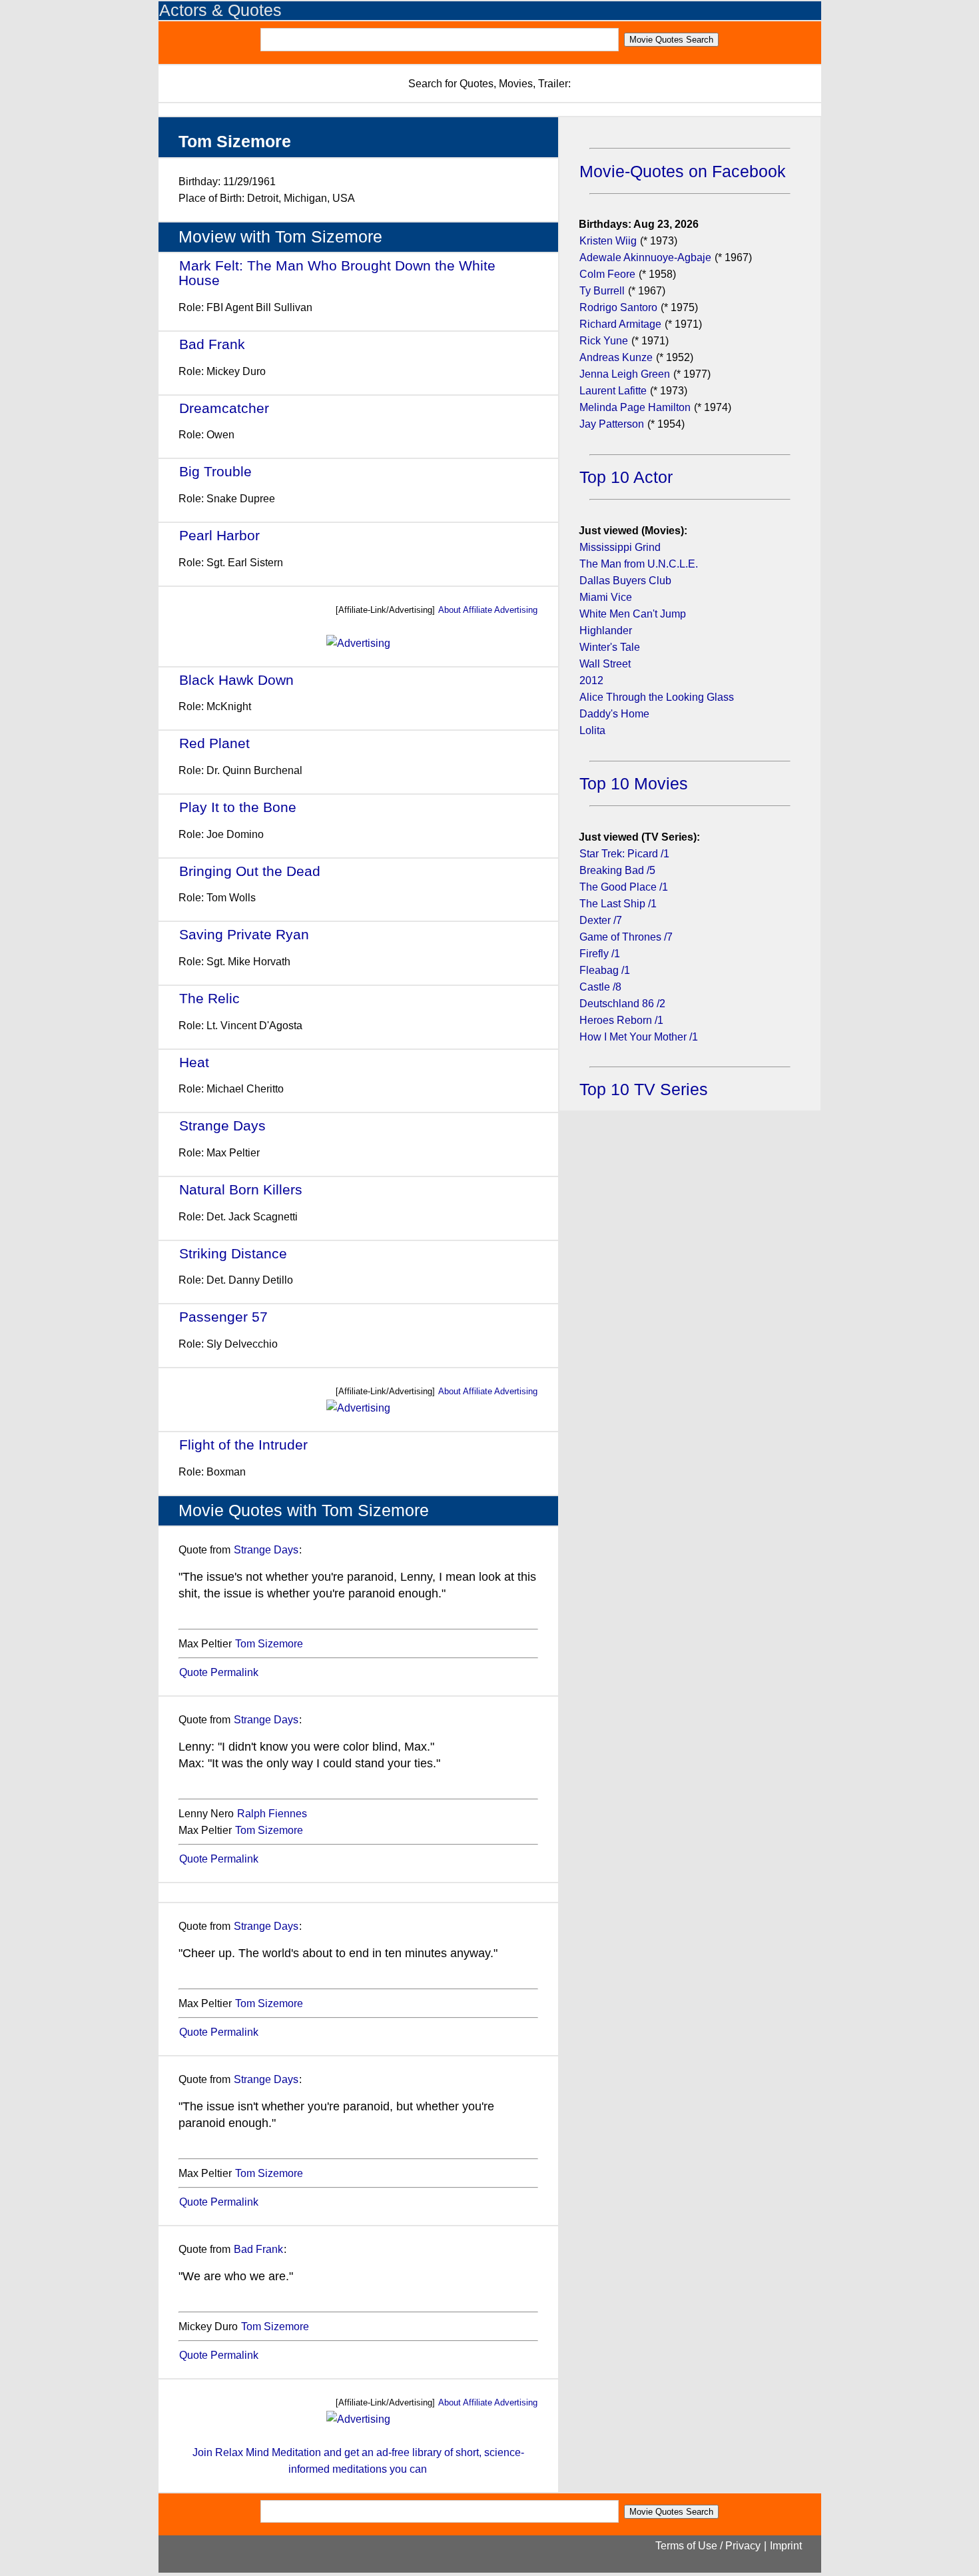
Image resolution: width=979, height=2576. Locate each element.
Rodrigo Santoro (618, 307)
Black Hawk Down (236, 680)
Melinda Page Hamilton (635, 407)
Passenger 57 (223, 1317)
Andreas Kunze (616, 357)
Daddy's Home (614, 714)
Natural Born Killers (241, 1189)
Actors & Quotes (220, 10)
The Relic (209, 998)
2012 (591, 680)
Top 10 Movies (634, 784)
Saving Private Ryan (244, 934)
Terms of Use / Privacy (708, 2546)
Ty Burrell (602, 291)
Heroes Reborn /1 (621, 1020)
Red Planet (214, 743)
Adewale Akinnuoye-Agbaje (645, 257)
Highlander (606, 631)
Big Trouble (215, 471)
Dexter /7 (601, 920)
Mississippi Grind (620, 547)
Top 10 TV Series (644, 1089)
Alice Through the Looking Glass (657, 697)
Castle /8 (600, 987)
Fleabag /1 (605, 970)
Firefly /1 (600, 954)
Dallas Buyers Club (625, 581)
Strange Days (222, 1125)
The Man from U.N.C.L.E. (639, 564)
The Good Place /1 (624, 887)
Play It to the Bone (238, 807)
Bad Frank (212, 344)
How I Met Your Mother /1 (639, 1037)
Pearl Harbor (219, 535)
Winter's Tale (610, 647)
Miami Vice (606, 597)
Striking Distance (233, 1253)
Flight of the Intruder (243, 1445)
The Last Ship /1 (618, 904)
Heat (194, 1062)
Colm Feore (607, 274)
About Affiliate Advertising (488, 610)
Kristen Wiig (608, 241)
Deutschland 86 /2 (622, 1004)
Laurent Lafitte (613, 391)
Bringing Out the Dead (250, 871)
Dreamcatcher (224, 408)
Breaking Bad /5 (617, 870)
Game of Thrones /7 (626, 937)
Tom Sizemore (269, 1644)
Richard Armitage (620, 324)
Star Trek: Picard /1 (624, 854)
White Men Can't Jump (633, 614)
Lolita (592, 730)
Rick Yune (604, 341)
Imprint (786, 2546)
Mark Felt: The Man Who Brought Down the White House (337, 273)
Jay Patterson (612, 424)
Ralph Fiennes (272, 1814)
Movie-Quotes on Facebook (683, 172)
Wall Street (605, 664)
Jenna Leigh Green (626, 374)
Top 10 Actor (626, 477)
